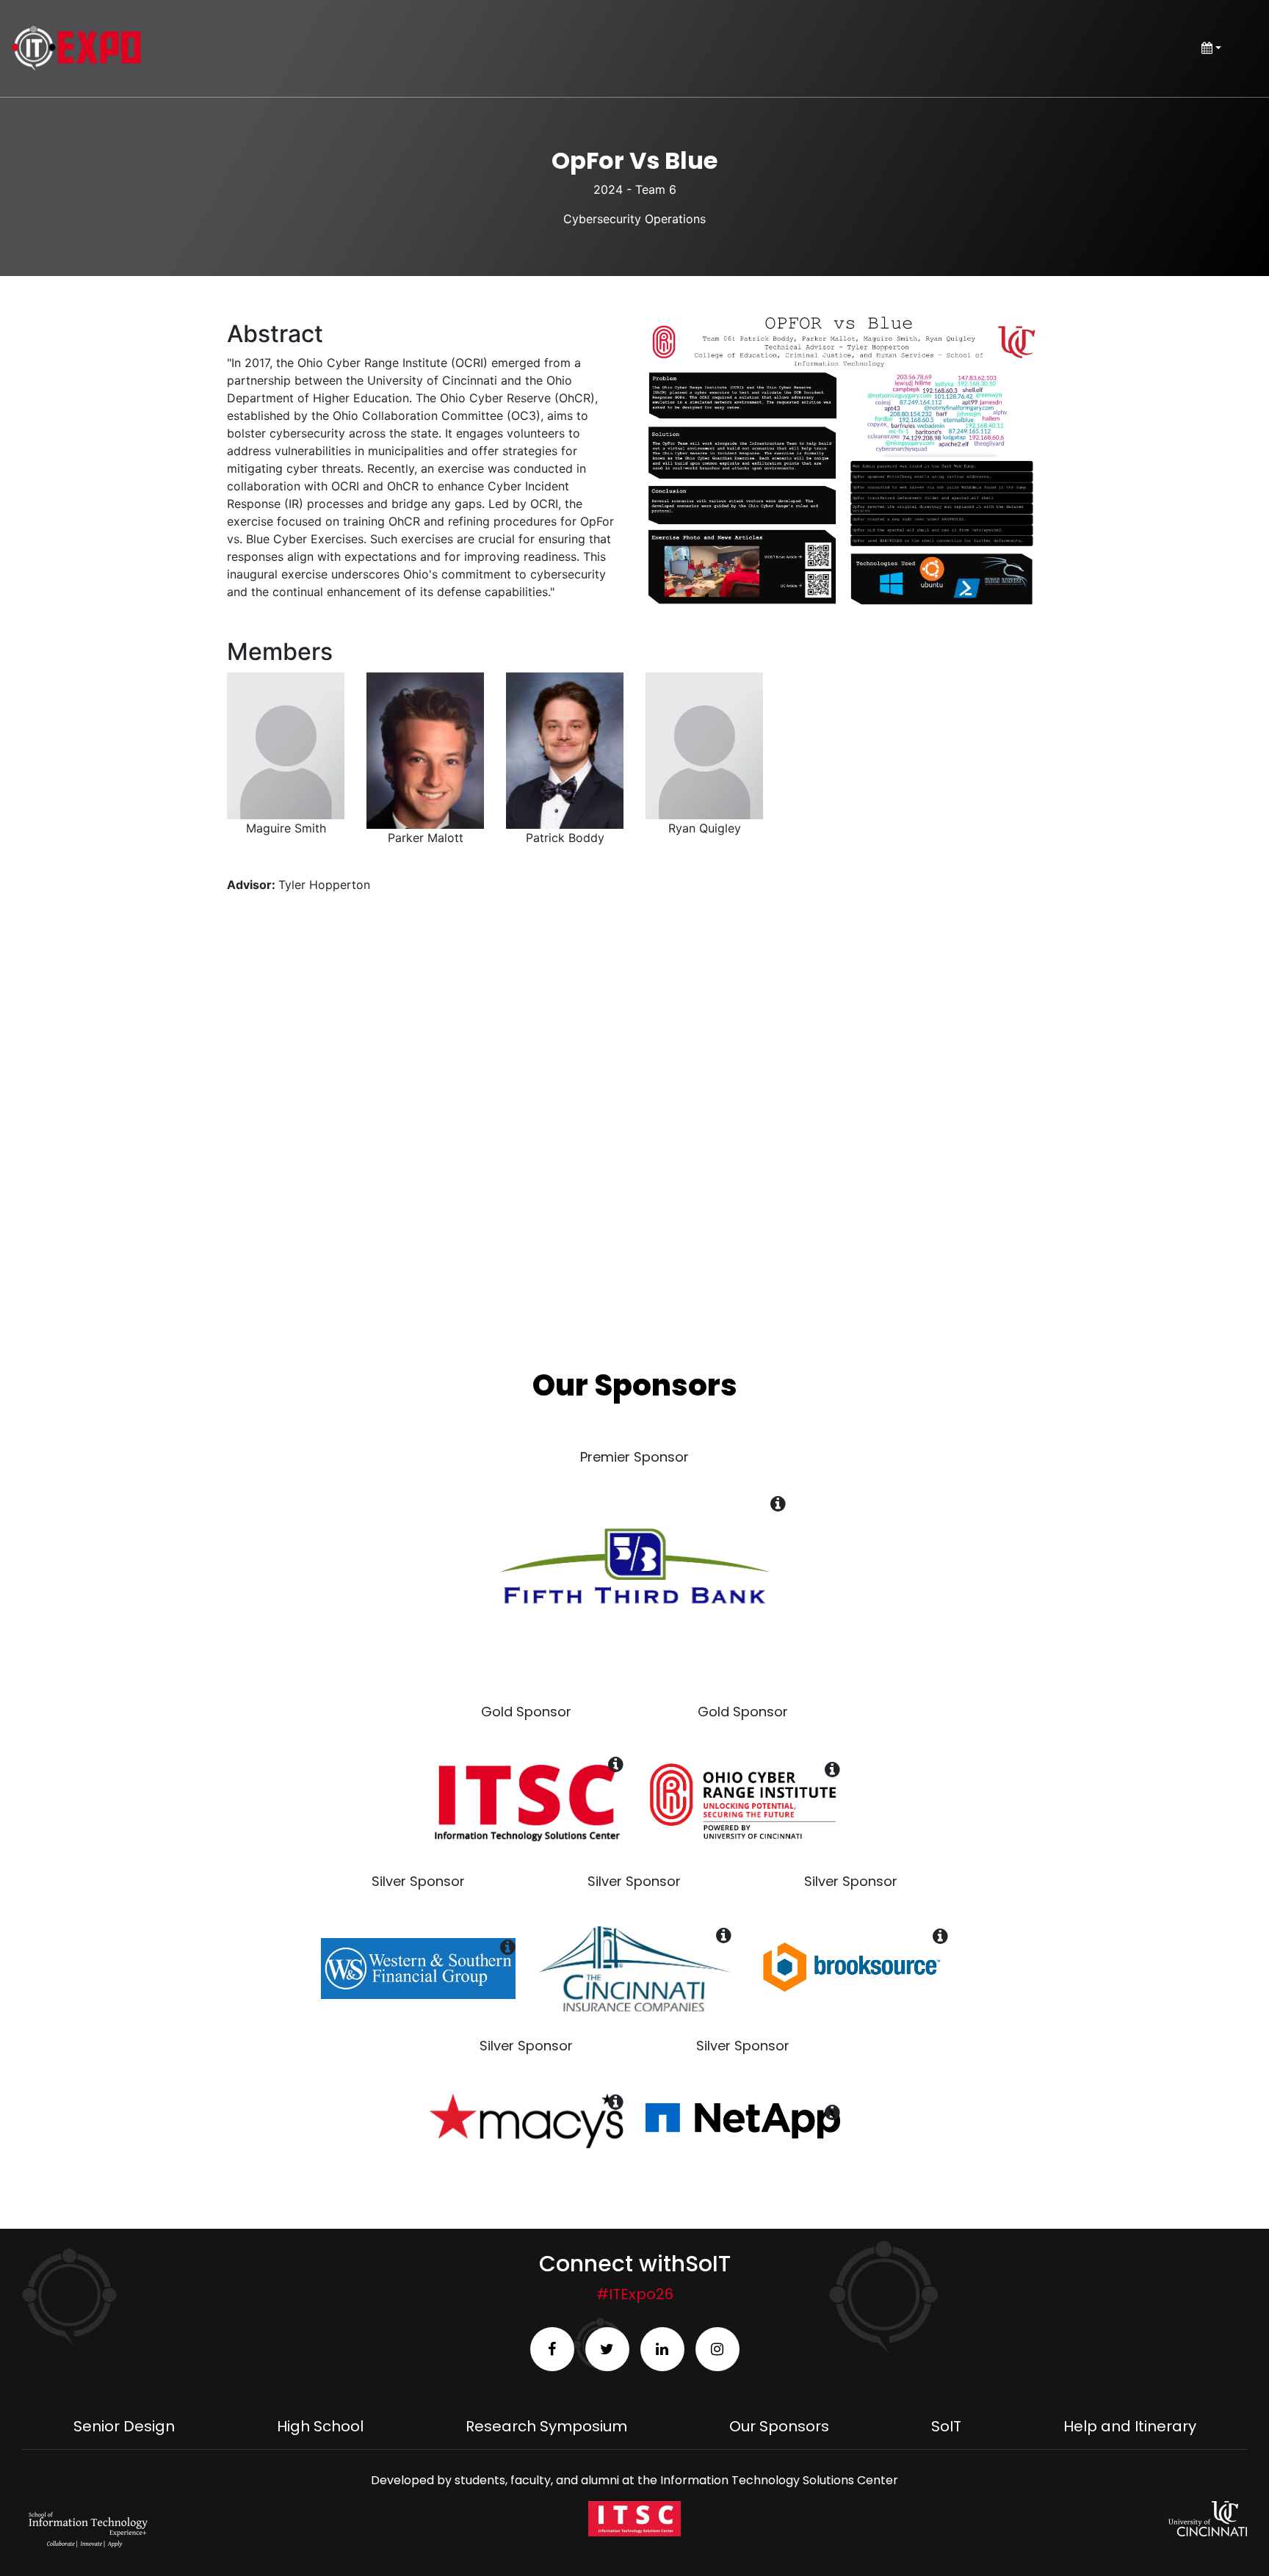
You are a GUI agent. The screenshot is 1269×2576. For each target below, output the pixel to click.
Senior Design (124, 2426)
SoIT (946, 2426)
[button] (844, 460)
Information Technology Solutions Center (779, 2480)
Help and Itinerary (1130, 2426)
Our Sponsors (779, 2426)
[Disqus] (634, 1106)
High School (320, 2426)
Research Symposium (546, 2426)
